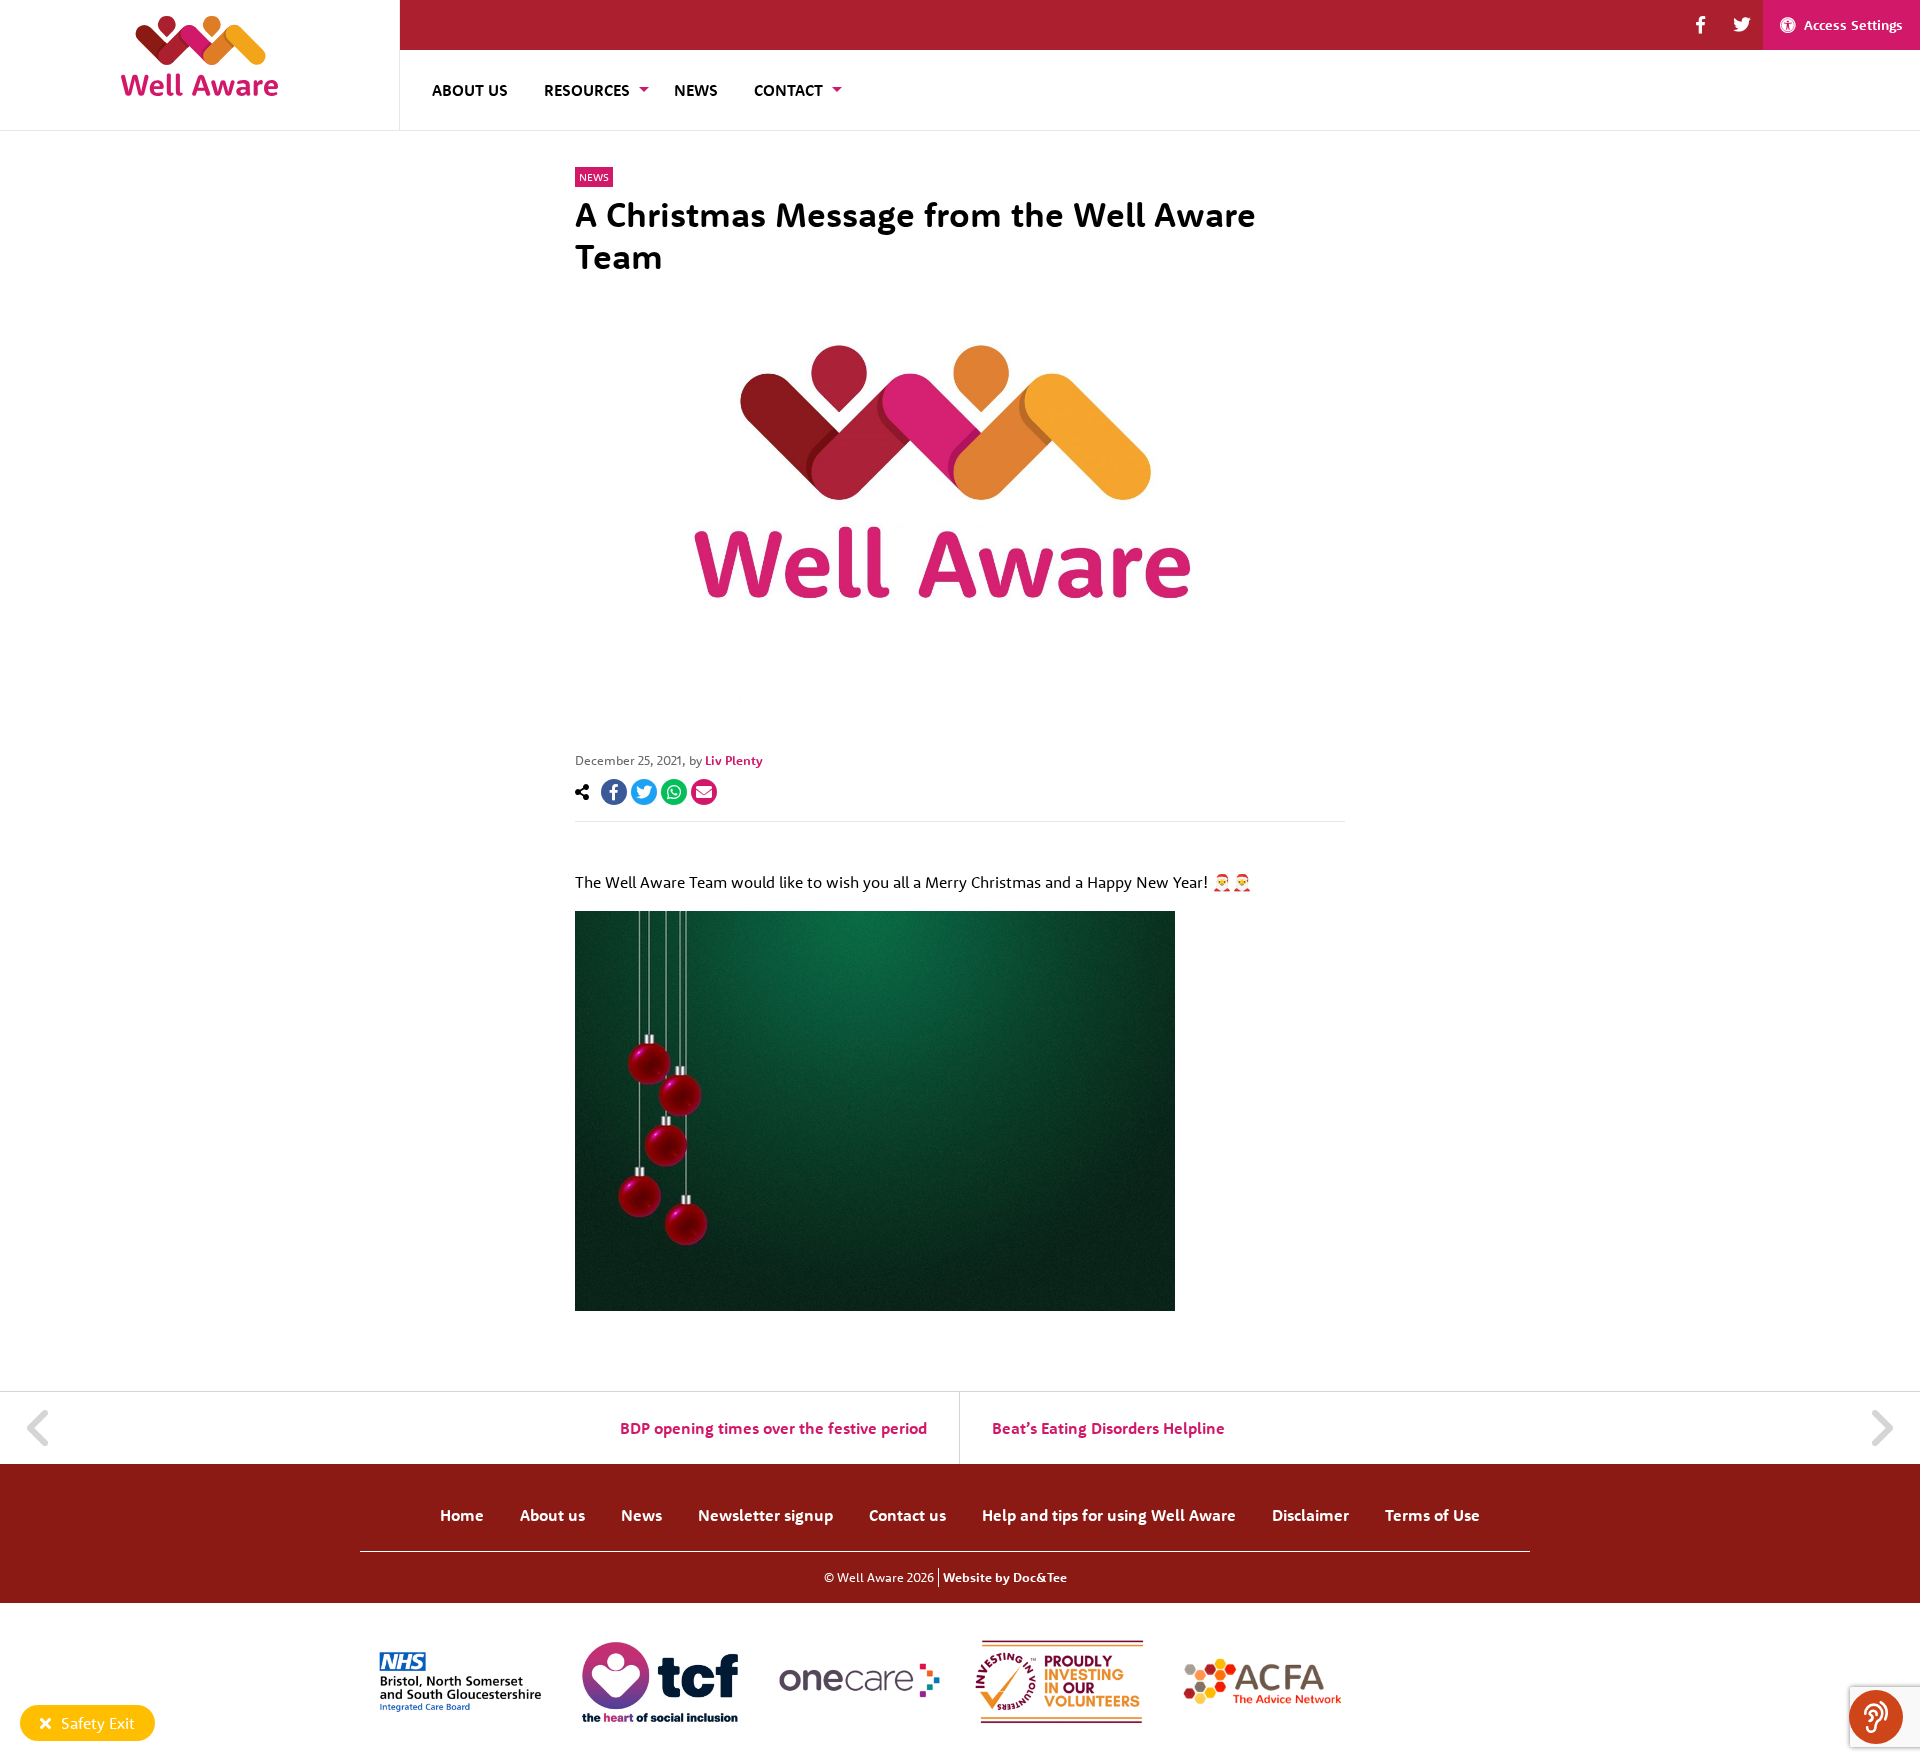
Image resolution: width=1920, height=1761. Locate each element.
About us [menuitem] (470, 90)
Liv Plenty (734, 760)
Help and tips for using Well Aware (1109, 1515)
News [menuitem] (696, 90)
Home (462, 1515)
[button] (1700, 25)
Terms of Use (1432, 1515)
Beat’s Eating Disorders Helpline (1108, 1428)
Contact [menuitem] (788, 90)
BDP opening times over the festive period (773, 1428)
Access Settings (1853, 25)
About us (552, 1515)
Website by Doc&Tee (1005, 1577)
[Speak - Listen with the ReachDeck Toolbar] (1876, 1717)
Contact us (907, 1515)
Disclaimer (1310, 1515)
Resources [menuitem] (587, 90)
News (594, 177)
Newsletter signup (765, 1515)
